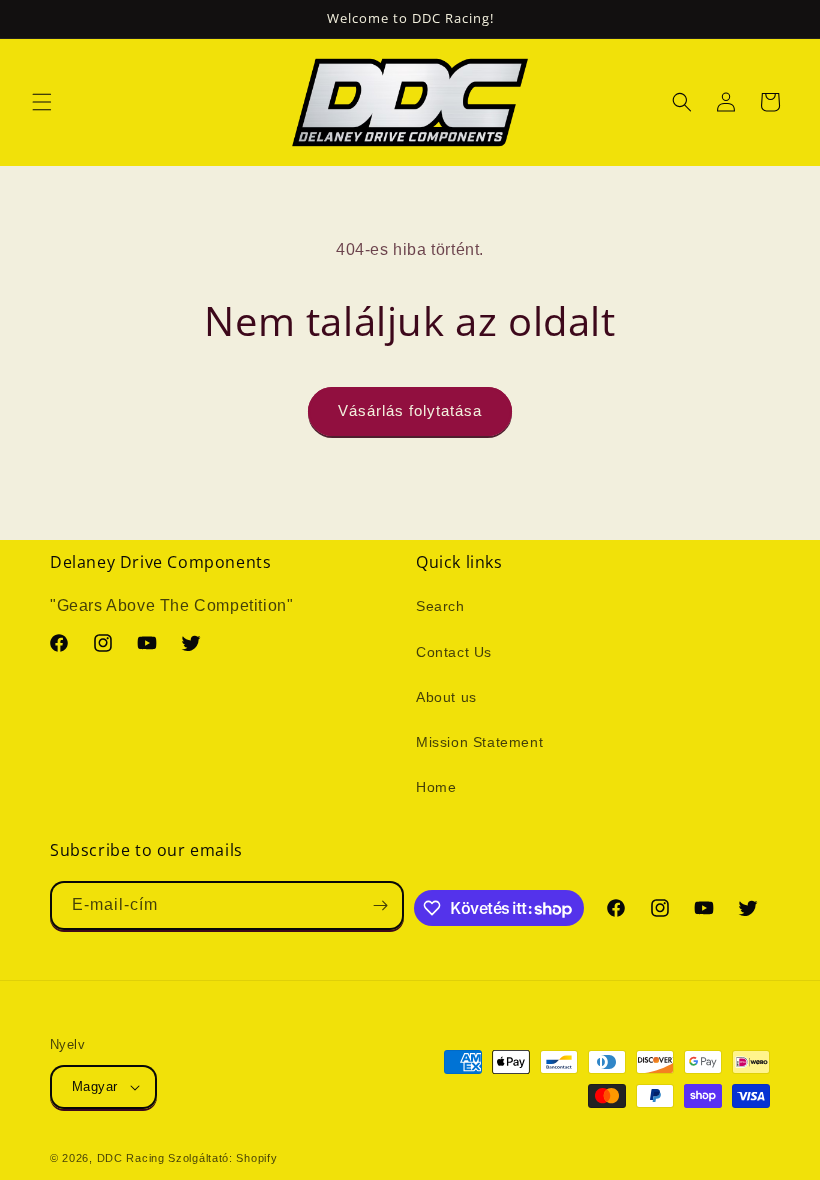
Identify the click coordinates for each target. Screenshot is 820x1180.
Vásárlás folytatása (410, 410)
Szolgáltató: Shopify (222, 1158)
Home (436, 787)
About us (446, 697)
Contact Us (454, 652)
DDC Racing (131, 1158)
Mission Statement (479, 742)
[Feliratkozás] (380, 905)
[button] (42, 102)
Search (440, 606)
